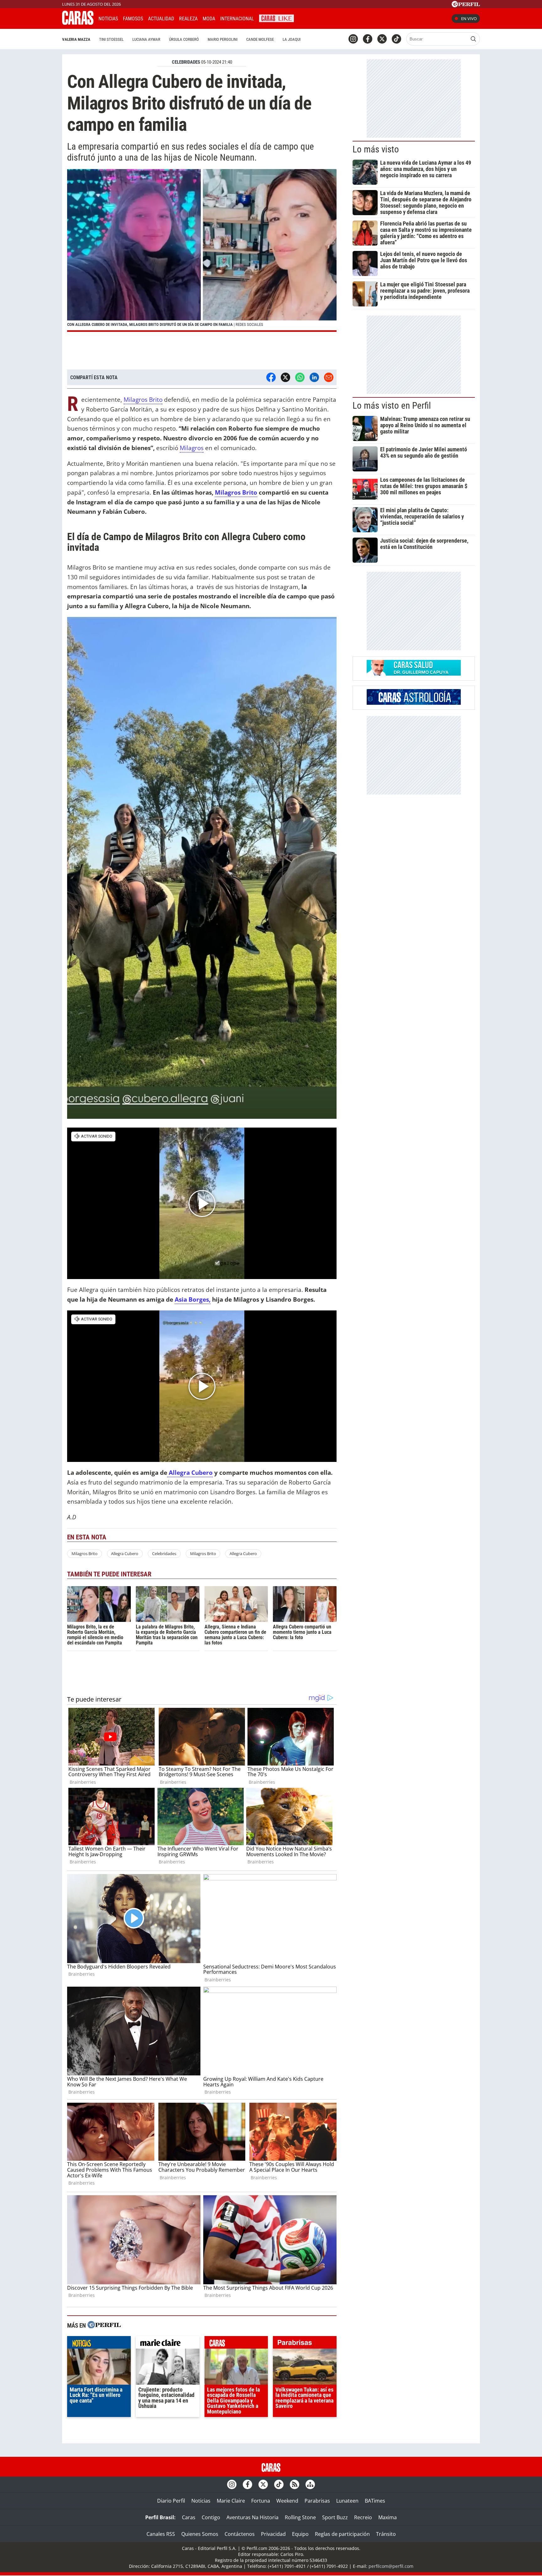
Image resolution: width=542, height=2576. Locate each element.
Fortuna (261, 2501)
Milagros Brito (143, 399)
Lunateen (347, 2501)
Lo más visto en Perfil (392, 406)
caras (236, 2344)
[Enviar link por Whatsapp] (300, 377)
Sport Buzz (335, 2517)
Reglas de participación (342, 2534)
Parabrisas (317, 2501)
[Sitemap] (310, 2484)
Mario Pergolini (223, 39)
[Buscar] (473, 39)
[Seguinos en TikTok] (396, 39)
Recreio (363, 2517)
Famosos (133, 19)
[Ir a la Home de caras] (78, 23)
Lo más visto (376, 149)
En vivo (469, 19)
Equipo (300, 2534)
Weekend (287, 2501)
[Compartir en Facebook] (271, 377)
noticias (99, 2344)
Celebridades (164, 1554)
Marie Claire (231, 2501)
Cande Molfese (260, 39)
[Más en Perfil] (104, 2326)
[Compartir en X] (285, 377)
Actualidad (161, 19)
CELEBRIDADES (186, 62)
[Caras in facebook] (368, 39)
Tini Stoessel (111, 39)
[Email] (329, 377)
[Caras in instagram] (353, 39)
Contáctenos (240, 2534)
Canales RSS (161, 2534)
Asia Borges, (193, 1299)
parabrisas (305, 2344)
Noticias (108, 19)
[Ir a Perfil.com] (466, 5)
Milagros (192, 448)
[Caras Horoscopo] (414, 703)
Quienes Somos (200, 2534)
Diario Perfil (171, 2501)
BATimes (375, 2501)
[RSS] (295, 2484)
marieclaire (168, 2344)
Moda (209, 19)
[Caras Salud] (414, 674)
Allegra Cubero (190, 1472)
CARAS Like (276, 18)
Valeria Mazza (76, 39)
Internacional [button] (237, 19)
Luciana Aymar (146, 39)
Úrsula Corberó (184, 39)
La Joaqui (292, 39)
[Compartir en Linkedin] (314, 377)
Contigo (211, 2517)
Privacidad (273, 2534)
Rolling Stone (300, 2517)
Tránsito (386, 2534)
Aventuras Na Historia (252, 2517)
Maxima (388, 2517)
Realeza (188, 19)
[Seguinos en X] (382, 39)
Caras (189, 2517)
